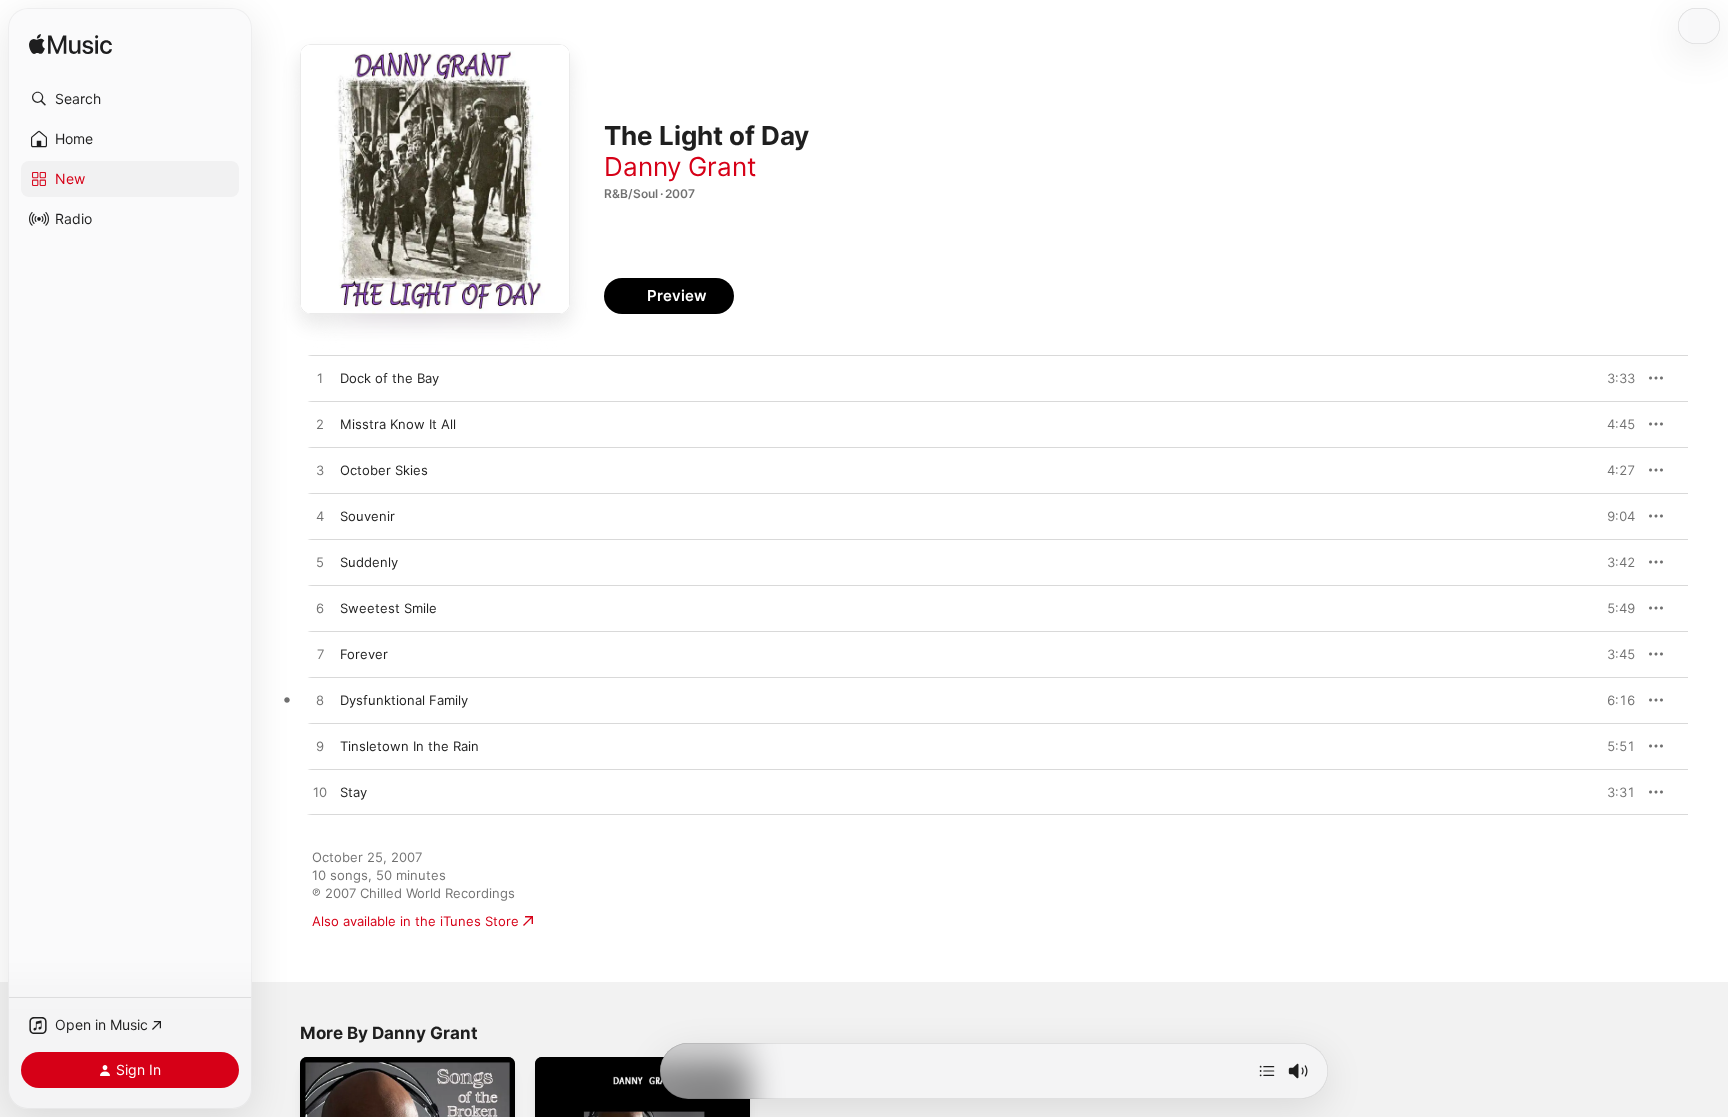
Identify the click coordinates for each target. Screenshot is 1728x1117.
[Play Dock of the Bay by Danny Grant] (320, 379)
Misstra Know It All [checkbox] (398, 424)
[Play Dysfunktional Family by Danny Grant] (320, 701)
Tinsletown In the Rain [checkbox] (409, 746)
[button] (130, 99)
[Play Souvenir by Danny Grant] (320, 517)
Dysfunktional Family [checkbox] (404, 700)
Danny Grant (680, 166)
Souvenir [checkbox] (367, 516)
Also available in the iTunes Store (415, 921)
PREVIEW (1613, 378)
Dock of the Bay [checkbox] (389, 378)
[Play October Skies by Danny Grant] (320, 471)
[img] (70, 45)
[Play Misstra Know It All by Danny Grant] (320, 425)
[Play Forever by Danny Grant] (320, 655)
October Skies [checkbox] (384, 470)
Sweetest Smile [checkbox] (388, 608)
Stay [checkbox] (353, 792)
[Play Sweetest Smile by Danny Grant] (320, 609)
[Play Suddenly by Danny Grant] (320, 563)
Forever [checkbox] (364, 654)
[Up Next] (1267, 1071)
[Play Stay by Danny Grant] (320, 793)
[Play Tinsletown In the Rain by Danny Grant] (320, 747)
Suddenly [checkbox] (369, 562)
